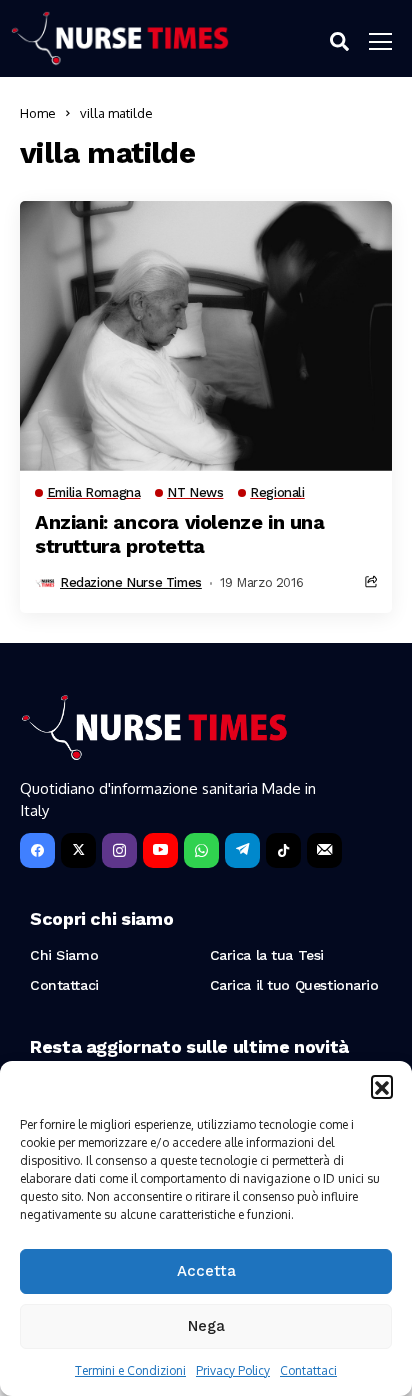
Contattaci (308, 1370)
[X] (78, 850)
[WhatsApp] (201, 850)
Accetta (206, 1271)
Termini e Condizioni (130, 1370)
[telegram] (242, 850)
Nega (206, 1326)
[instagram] (119, 850)
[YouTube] (160, 850)
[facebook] (37, 850)
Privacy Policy (233, 1370)
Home (38, 113)
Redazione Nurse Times (131, 582)
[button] (382, 1086)
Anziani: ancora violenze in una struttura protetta (180, 534)
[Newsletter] (324, 850)
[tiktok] (283, 850)
